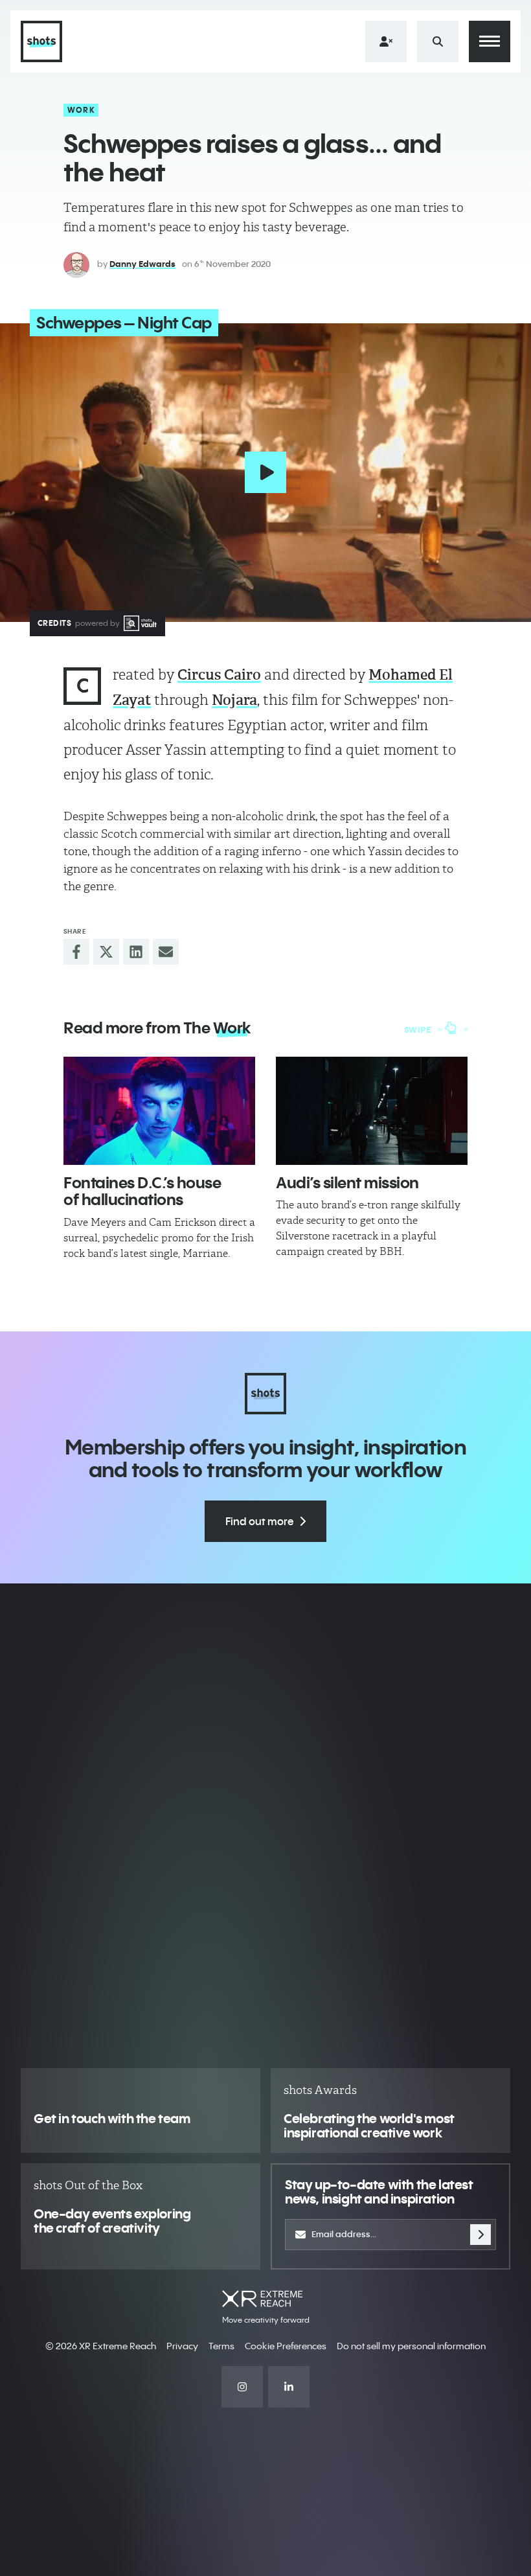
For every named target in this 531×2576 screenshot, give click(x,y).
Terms (221, 2346)
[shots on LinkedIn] (289, 2387)
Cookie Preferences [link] (286, 2346)
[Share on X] (106, 952)
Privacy (182, 2346)
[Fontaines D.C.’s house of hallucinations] (159, 1111)
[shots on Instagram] (242, 2387)
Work (81, 110)
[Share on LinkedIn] (136, 952)
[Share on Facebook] (76, 952)
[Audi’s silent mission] (372, 1111)
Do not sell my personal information (411, 2346)
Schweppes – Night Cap (124, 323)
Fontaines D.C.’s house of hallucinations (142, 1191)
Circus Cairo (219, 675)
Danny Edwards (142, 264)
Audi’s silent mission (347, 1182)
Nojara (234, 700)
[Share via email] (166, 952)
